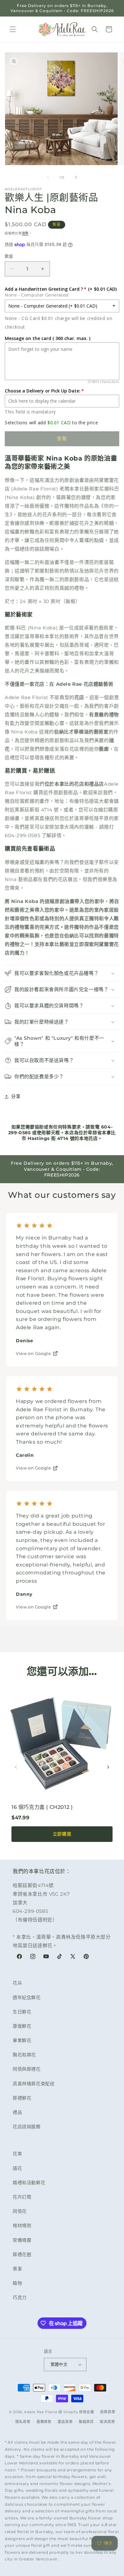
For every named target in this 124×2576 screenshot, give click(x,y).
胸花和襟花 (24, 2055)
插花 (17, 2168)
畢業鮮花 (22, 2040)
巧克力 (20, 2297)
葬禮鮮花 (22, 2098)
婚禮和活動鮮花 (29, 2183)
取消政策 (107, 2422)
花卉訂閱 (22, 2197)
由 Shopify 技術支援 (76, 2412)
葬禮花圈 (22, 2254)
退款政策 (108, 2412)
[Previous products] (16, 1767)
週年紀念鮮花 (27, 1997)
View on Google (33, 1353)
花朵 (17, 1983)
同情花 (20, 2211)
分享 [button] (16, 1096)
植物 (17, 2283)
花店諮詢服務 (27, 2127)
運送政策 (65, 2422)
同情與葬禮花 (27, 2069)
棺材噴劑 (22, 2225)
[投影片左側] (48, 177)
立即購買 (62, 1834)
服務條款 (44, 2422)
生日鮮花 (22, 2012)
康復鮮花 (22, 2026)
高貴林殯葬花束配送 (34, 2084)
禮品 (17, 2112)
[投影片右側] (76, 177)
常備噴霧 (22, 2240)
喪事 (17, 2269)
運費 (25, 233)
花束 (17, 2154)
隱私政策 (23, 2422)
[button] (13, 29)
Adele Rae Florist (41, 2412)
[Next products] (108, 1767)
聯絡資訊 (86, 2422)
